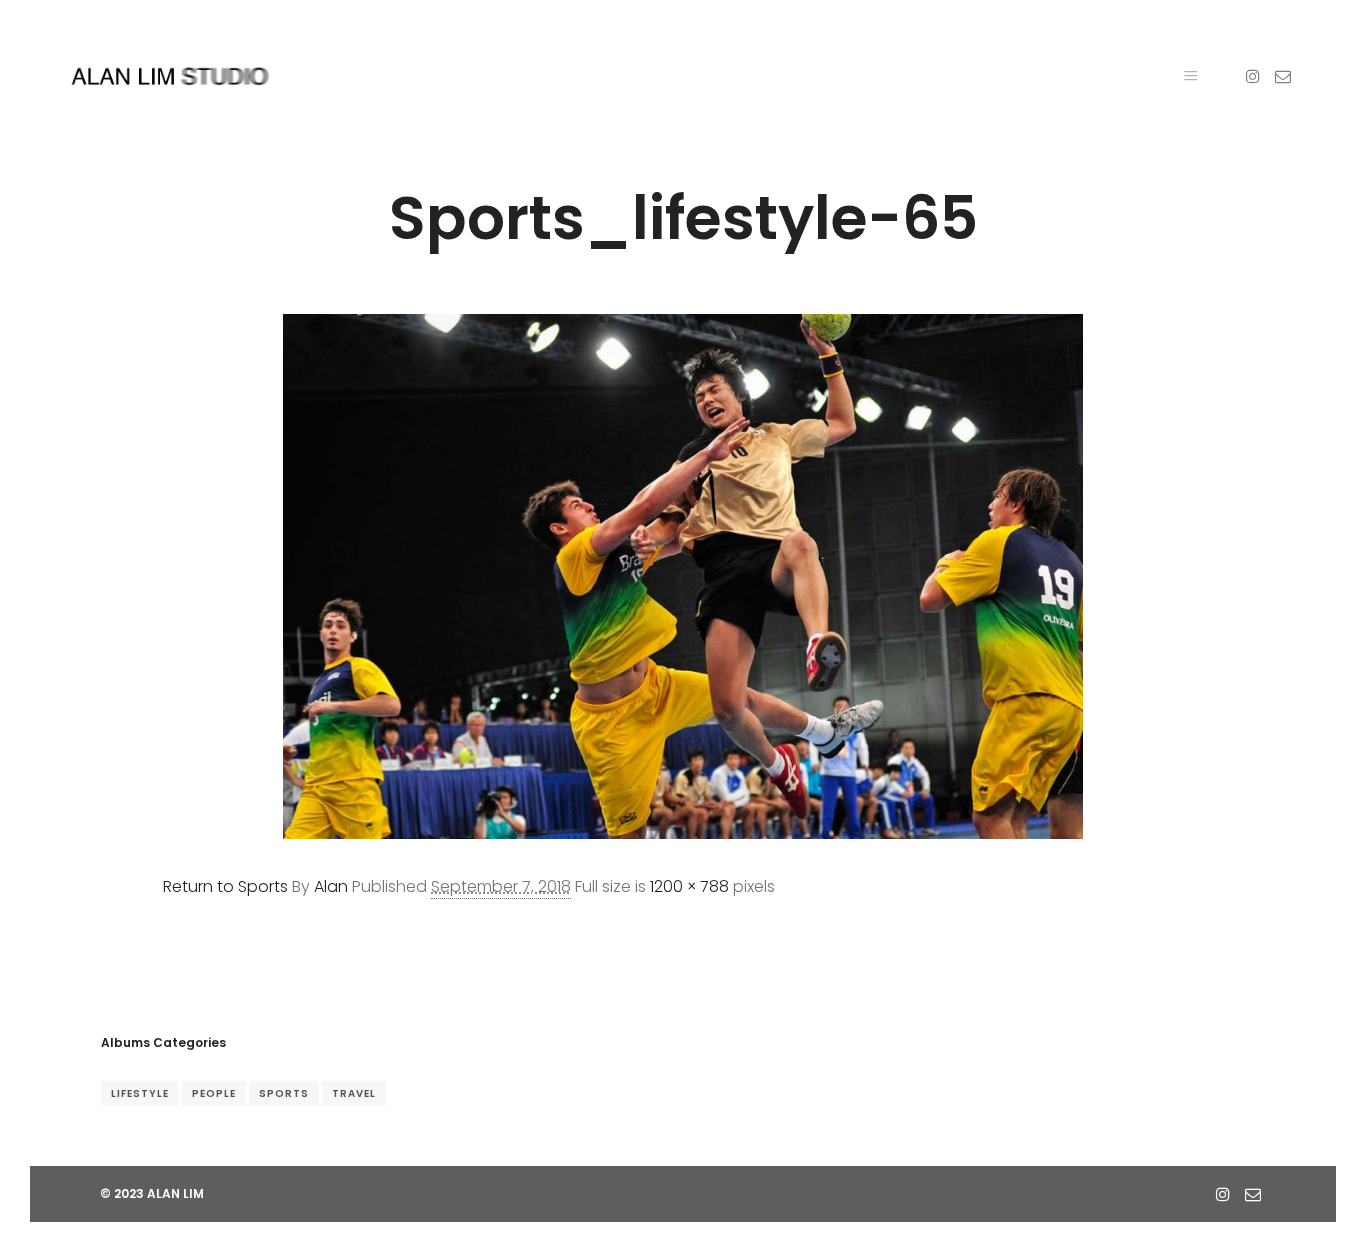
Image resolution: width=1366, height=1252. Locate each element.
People (214, 1093)
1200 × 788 (689, 886)
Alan (331, 886)
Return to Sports (225, 886)
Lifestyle (140, 1093)
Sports (284, 1093)
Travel (354, 1093)
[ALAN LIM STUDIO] (170, 76)
